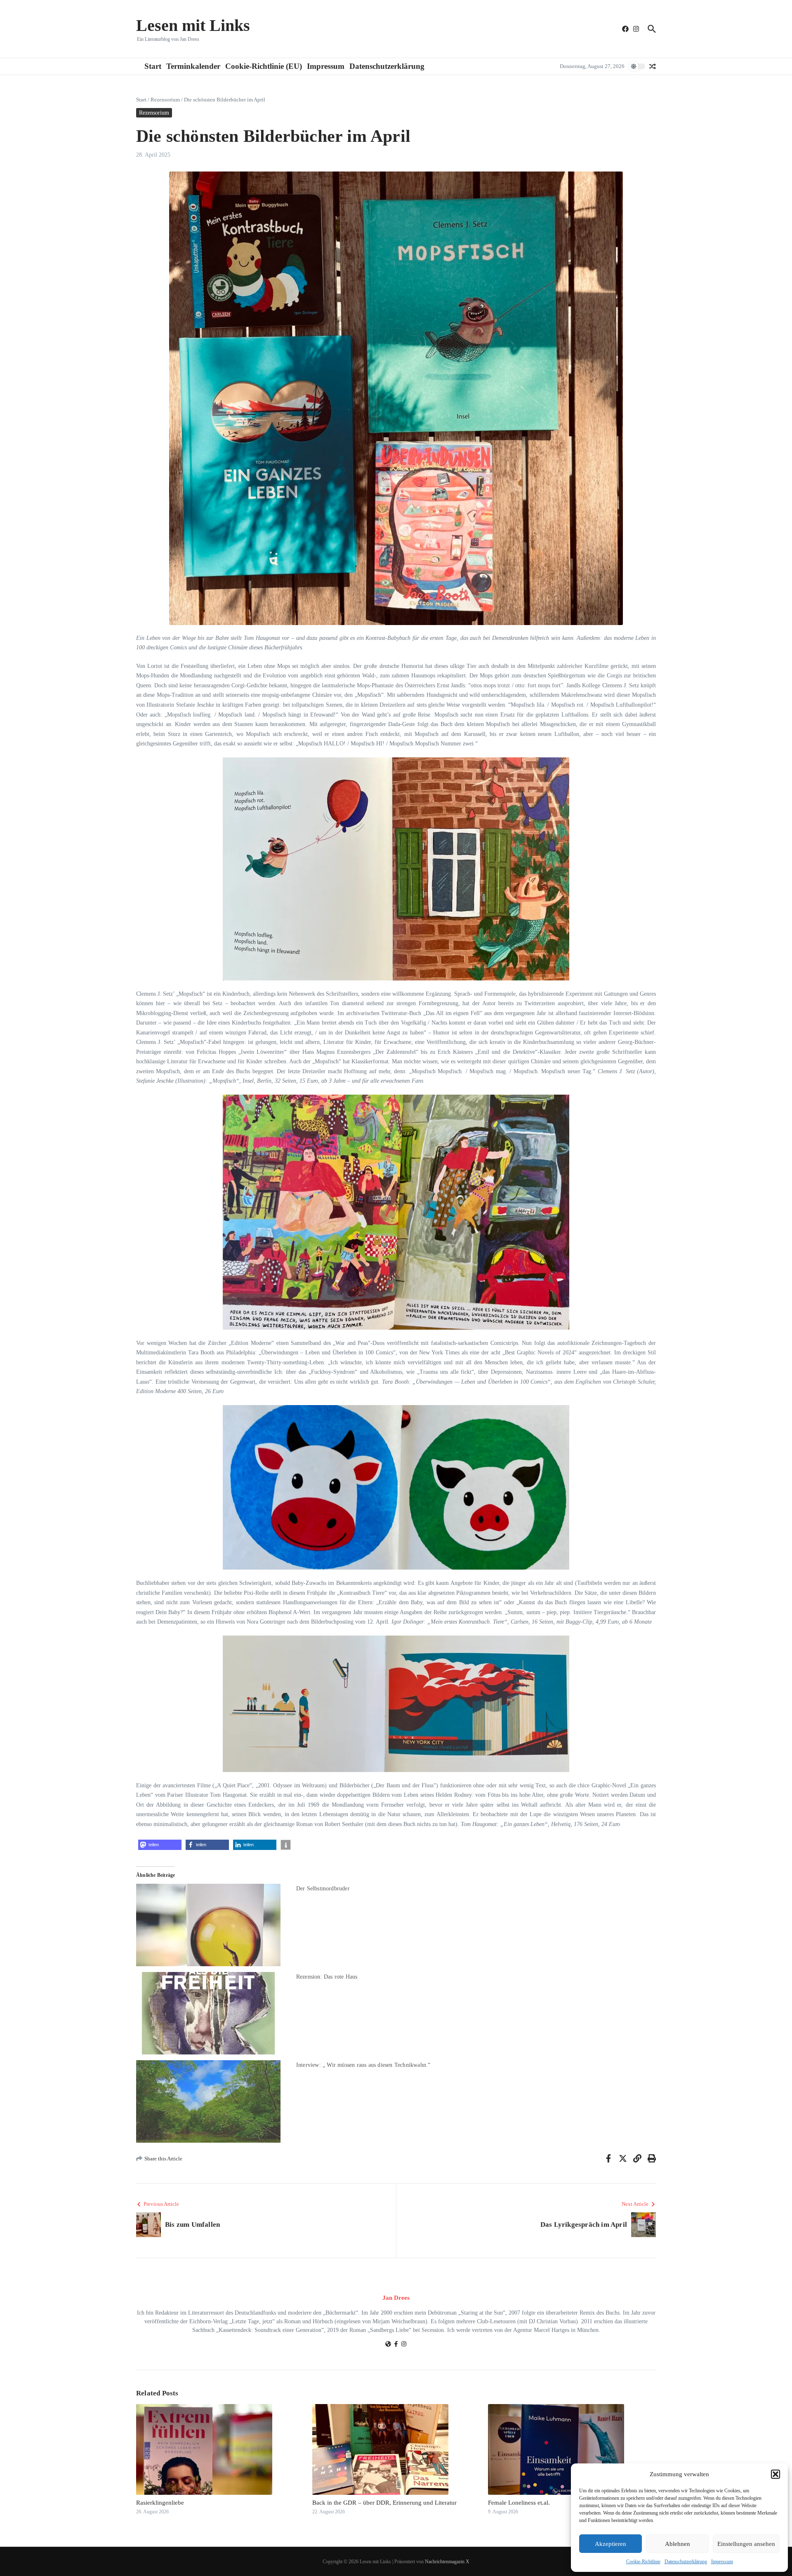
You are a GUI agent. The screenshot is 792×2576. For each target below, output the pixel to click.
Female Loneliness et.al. (519, 2503)
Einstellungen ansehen (746, 2544)
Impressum (722, 2562)
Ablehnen (678, 2544)
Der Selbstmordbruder (323, 1889)
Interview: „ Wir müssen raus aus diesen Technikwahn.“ (363, 2065)
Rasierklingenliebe (160, 2503)
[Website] (388, 2345)
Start (153, 66)
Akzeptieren (610, 2544)
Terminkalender (193, 66)
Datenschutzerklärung (686, 2562)
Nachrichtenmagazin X (447, 2562)
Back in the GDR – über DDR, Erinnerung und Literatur (384, 2503)
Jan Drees (396, 2298)
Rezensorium (165, 100)
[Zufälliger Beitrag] (653, 66)
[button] (775, 2474)
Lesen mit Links (193, 25)
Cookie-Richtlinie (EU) (264, 66)
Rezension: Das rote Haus (327, 1977)
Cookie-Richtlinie (643, 2562)
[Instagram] (404, 2345)
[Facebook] (396, 2345)
